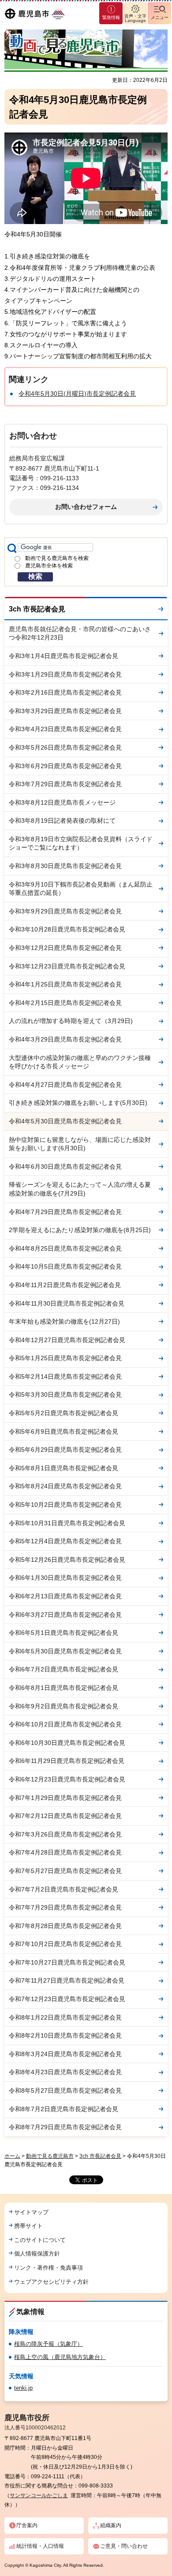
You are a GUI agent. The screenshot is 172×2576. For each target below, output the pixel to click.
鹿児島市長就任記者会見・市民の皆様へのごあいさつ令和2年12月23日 (80, 633)
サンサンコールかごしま (39, 2495)
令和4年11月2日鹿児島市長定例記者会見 (65, 1285)
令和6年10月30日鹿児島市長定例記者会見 (67, 1743)
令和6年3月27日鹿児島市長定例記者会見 (65, 1615)
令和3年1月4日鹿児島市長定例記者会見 (64, 656)
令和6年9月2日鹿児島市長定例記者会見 (64, 1706)
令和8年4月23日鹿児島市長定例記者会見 (65, 2072)
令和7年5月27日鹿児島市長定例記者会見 (65, 1871)
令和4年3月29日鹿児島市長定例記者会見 (65, 1039)
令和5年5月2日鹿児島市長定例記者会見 (64, 1413)
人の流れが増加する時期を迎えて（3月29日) (71, 1021)
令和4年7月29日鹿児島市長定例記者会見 (65, 1212)
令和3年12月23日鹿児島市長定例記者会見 (67, 966)
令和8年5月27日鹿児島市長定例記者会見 (65, 2090)
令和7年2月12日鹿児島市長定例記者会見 (65, 1816)
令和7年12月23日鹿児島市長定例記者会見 (67, 1999)
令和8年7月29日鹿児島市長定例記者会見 (65, 2127)
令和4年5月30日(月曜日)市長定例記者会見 (77, 394)
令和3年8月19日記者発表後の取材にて (62, 821)
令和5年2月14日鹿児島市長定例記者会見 (65, 1376)
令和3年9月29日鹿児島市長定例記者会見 (65, 911)
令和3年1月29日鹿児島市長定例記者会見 (65, 674)
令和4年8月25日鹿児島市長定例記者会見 (65, 1248)
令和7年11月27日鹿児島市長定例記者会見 (67, 1980)
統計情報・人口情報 (40, 2546)
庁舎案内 (27, 2525)
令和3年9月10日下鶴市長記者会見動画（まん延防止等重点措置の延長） (81, 889)
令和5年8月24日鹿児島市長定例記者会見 (65, 1486)
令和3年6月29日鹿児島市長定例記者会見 (65, 766)
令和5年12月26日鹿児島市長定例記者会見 (67, 1560)
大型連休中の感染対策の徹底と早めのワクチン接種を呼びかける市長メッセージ (80, 1062)
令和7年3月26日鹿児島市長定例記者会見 (65, 1834)
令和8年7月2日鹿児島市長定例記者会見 (64, 2109)
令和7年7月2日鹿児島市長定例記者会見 (64, 1889)
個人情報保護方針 (37, 2254)
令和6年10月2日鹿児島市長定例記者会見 (65, 1724)
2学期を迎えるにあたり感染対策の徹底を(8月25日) (80, 1230)
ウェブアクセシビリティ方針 (51, 2282)
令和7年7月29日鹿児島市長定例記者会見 (65, 1907)
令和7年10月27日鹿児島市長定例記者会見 (67, 1962)
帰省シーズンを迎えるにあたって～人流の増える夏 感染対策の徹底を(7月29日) (80, 1189)
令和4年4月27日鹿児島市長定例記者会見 (65, 1085)
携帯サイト (28, 2226)
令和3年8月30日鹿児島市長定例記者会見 (65, 866)
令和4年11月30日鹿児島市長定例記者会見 (67, 1303)
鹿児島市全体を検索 (49, 566)
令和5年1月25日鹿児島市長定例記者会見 (65, 1358)
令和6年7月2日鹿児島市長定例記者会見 (64, 1669)
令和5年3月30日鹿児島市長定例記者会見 (65, 1395)
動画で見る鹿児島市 (50, 2156)
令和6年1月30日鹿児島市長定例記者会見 (65, 1578)
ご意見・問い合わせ (124, 2546)
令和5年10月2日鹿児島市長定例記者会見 (65, 1505)
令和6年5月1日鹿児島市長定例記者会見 (64, 1633)
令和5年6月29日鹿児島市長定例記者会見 (65, 1450)
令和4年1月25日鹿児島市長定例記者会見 (65, 984)
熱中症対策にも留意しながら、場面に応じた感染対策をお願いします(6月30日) (80, 1144)
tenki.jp (23, 2388)
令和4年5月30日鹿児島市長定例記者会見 (65, 1121)
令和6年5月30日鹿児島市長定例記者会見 (65, 1651)
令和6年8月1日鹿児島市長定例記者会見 (64, 1688)
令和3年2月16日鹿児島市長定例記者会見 (65, 692)
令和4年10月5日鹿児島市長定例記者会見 (65, 1266)
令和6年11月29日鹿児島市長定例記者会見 (67, 1761)
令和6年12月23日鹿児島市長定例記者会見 (67, 1779)
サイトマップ (31, 2212)
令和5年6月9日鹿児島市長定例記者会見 (64, 1432)
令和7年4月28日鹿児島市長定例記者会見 (65, 1852)
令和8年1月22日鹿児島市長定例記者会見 (65, 2017)
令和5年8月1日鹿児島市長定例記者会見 (64, 1468)
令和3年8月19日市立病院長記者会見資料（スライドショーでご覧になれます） (81, 843)
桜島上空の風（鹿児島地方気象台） (60, 2357)
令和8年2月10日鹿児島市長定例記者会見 (65, 2035)
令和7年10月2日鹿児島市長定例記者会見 (65, 1944)
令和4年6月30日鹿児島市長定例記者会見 (65, 1167)
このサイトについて (40, 2240)
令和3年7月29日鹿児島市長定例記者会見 (65, 784)
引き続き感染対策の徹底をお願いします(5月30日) (78, 1103)
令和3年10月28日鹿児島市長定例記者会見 (67, 929)
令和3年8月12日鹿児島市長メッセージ (62, 802)
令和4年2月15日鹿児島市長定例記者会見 (65, 1003)
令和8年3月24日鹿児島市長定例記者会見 (65, 2054)
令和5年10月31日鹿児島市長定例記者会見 (67, 1523)
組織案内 (111, 2525)
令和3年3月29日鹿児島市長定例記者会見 (65, 711)
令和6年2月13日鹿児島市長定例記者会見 (65, 1596)
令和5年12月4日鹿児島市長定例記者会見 (65, 1541)
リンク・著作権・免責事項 (49, 2268)
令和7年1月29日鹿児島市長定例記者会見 (65, 1798)
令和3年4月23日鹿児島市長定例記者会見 (65, 729)
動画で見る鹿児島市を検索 (57, 558)
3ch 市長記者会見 (37, 609)
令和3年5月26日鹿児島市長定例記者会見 (65, 747)
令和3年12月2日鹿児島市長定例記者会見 (65, 948)
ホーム (12, 2156)
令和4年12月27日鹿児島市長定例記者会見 (67, 1340)
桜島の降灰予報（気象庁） (49, 2344)
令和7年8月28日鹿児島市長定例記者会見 (65, 1926)
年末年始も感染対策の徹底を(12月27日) (64, 1321)
